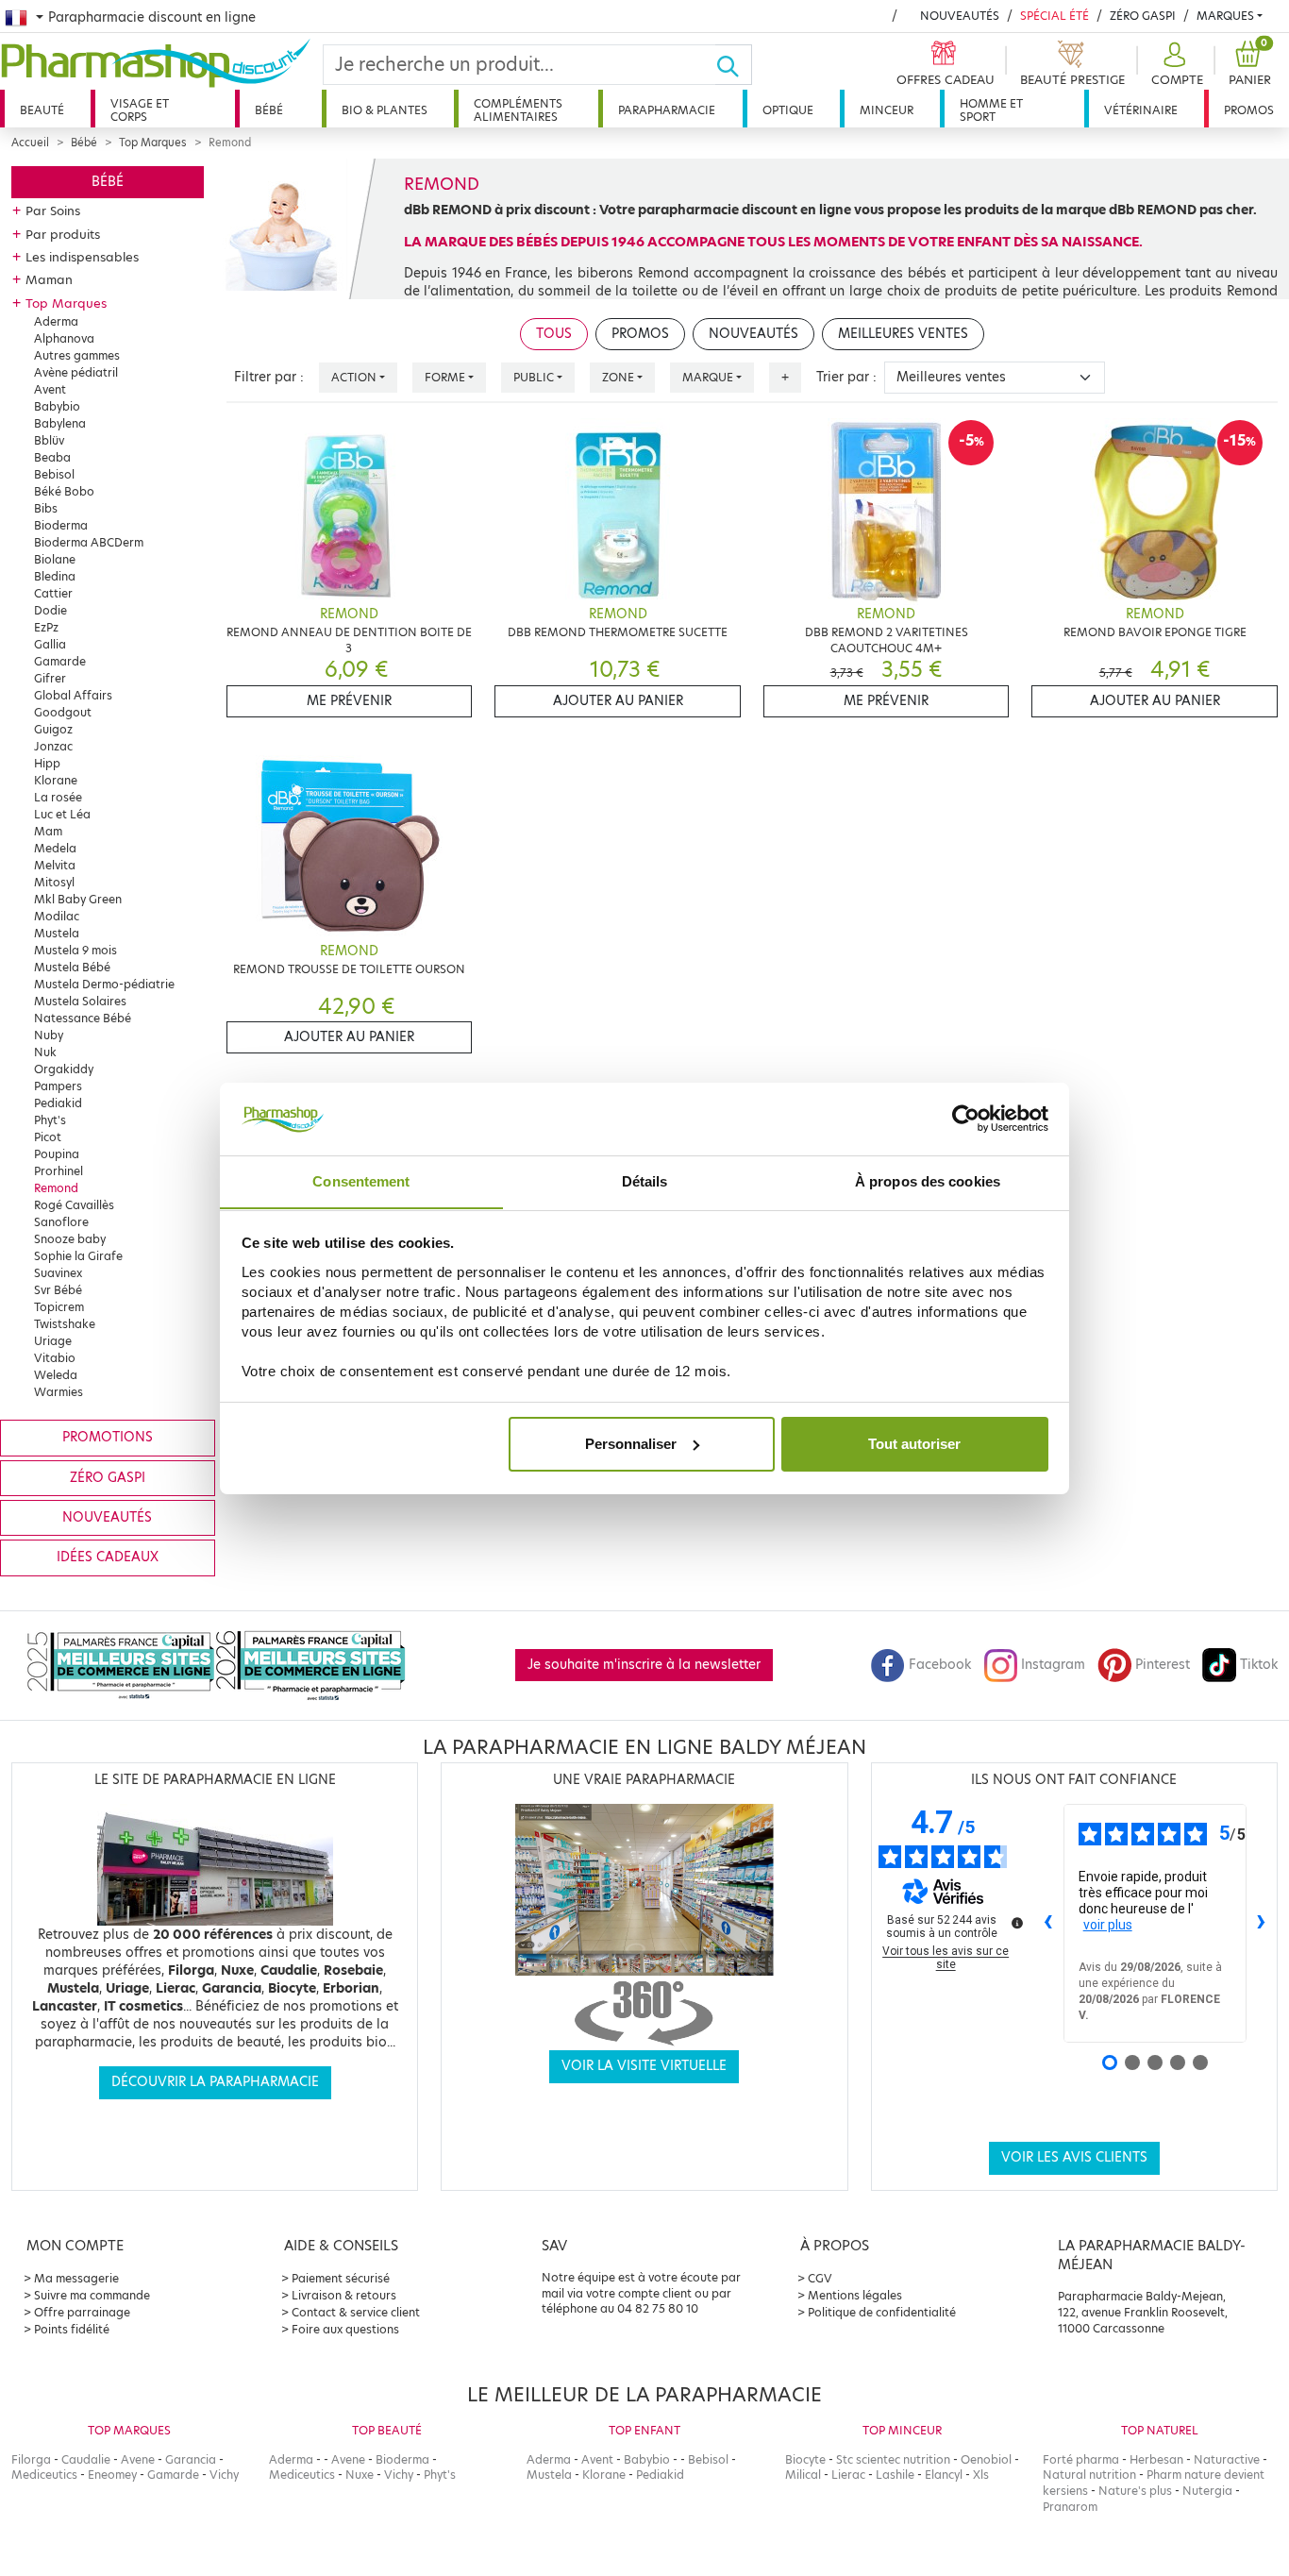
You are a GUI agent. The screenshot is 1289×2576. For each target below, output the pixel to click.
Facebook (940, 1665)
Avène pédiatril (76, 372)
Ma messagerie (76, 2278)
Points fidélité (72, 2329)
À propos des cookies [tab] (928, 1180)
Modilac (57, 916)
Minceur (887, 110)
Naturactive (1227, 2459)
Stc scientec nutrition (893, 2459)
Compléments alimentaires (518, 110)
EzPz (46, 627)
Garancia (191, 2459)
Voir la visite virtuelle (644, 2066)
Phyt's (50, 1120)
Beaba (52, 457)
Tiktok (1259, 1665)
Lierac (848, 2475)
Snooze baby (70, 1239)
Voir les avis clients (1074, 2157)
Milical (803, 2475)
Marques (1225, 16)
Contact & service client (356, 2312)
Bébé (269, 110)
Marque (708, 377)
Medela (55, 848)
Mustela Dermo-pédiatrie (104, 984)
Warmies (59, 1392)
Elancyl (944, 2475)
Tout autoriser (914, 1444)
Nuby (49, 1035)
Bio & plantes (385, 110)
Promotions (108, 1437)
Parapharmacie (667, 110)
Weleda (56, 1375)
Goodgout (63, 712)
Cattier (53, 593)
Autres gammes (77, 355)
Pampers (58, 1086)
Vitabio (55, 1358)
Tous (554, 334)
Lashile (895, 2475)
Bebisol (54, 474)
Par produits (63, 234)
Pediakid (58, 1103)
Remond (56, 1188)
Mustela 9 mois (75, 950)
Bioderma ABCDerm (89, 542)
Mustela (57, 933)
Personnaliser (631, 1444)
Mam (48, 831)
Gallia (50, 644)
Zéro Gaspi (1143, 16)
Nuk (45, 1052)
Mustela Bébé (72, 967)
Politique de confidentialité (882, 2312)
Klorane (56, 780)
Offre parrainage (82, 2312)
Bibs (46, 508)
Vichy (224, 2475)
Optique (788, 110)
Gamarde (60, 661)
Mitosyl (54, 882)
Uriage (53, 1341)
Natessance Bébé (83, 1018)
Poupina (57, 1154)
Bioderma (61, 525)
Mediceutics (44, 2475)
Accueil (30, 143)
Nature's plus (1135, 2491)
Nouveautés (960, 16)
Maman (49, 279)
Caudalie (86, 2459)
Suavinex (58, 1273)
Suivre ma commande (92, 2295)
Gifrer (50, 678)
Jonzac (53, 746)
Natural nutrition (1089, 2475)
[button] (1175, 65)
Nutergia (1207, 2491)
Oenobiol (986, 2459)
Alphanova (64, 338)
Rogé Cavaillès (74, 1205)
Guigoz (53, 729)
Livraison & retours (344, 2295)
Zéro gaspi (108, 1478)
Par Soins (53, 210)
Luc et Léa (62, 814)
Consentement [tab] (361, 1180)
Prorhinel (59, 1171)
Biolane (55, 559)
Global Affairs (73, 695)
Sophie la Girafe (78, 1256)
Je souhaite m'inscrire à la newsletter (644, 1665)
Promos (1249, 110)
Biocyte (805, 2459)
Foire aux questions (345, 2329)
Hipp (47, 763)
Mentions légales (855, 2295)
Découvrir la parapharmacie (215, 2082)
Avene (138, 2459)
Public (534, 377)
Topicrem (59, 1307)
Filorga (31, 2459)
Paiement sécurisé (341, 2278)
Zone (618, 377)
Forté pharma (1081, 2459)
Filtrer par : (269, 377)
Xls (981, 2475)
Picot (48, 1137)
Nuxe (360, 2475)
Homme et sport (991, 110)
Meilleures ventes (903, 334)
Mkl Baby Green (78, 899)
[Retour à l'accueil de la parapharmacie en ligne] (161, 63)
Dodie (50, 610)
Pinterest (1163, 1665)
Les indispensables (82, 257)
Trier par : (846, 377)
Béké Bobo (64, 491)
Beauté (42, 110)
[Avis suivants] (1262, 1923)
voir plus (1108, 1925)
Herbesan (1156, 2459)
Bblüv (49, 440)
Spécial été (1055, 16)
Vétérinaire (1141, 110)
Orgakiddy (64, 1069)
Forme (445, 377)
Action (354, 377)
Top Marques (153, 143)
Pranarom (1070, 2507)
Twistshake (65, 1324)
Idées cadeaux (108, 1557)
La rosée (58, 797)
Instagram (1053, 1665)
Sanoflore (61, 1222)
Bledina (55, 576)
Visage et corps (140, 110)
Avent (50, 389)
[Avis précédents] (1048, 1923)
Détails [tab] (645, 1180)
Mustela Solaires (80, 1001)
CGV (820, 2278)
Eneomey (112, 2475)
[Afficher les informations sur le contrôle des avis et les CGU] (1017, 1923)
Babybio (57, 406)
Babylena (60, 423)
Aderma (56, 321)
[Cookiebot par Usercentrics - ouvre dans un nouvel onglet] (966, 1119)
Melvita (55, 865)
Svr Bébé (58, 1290)
